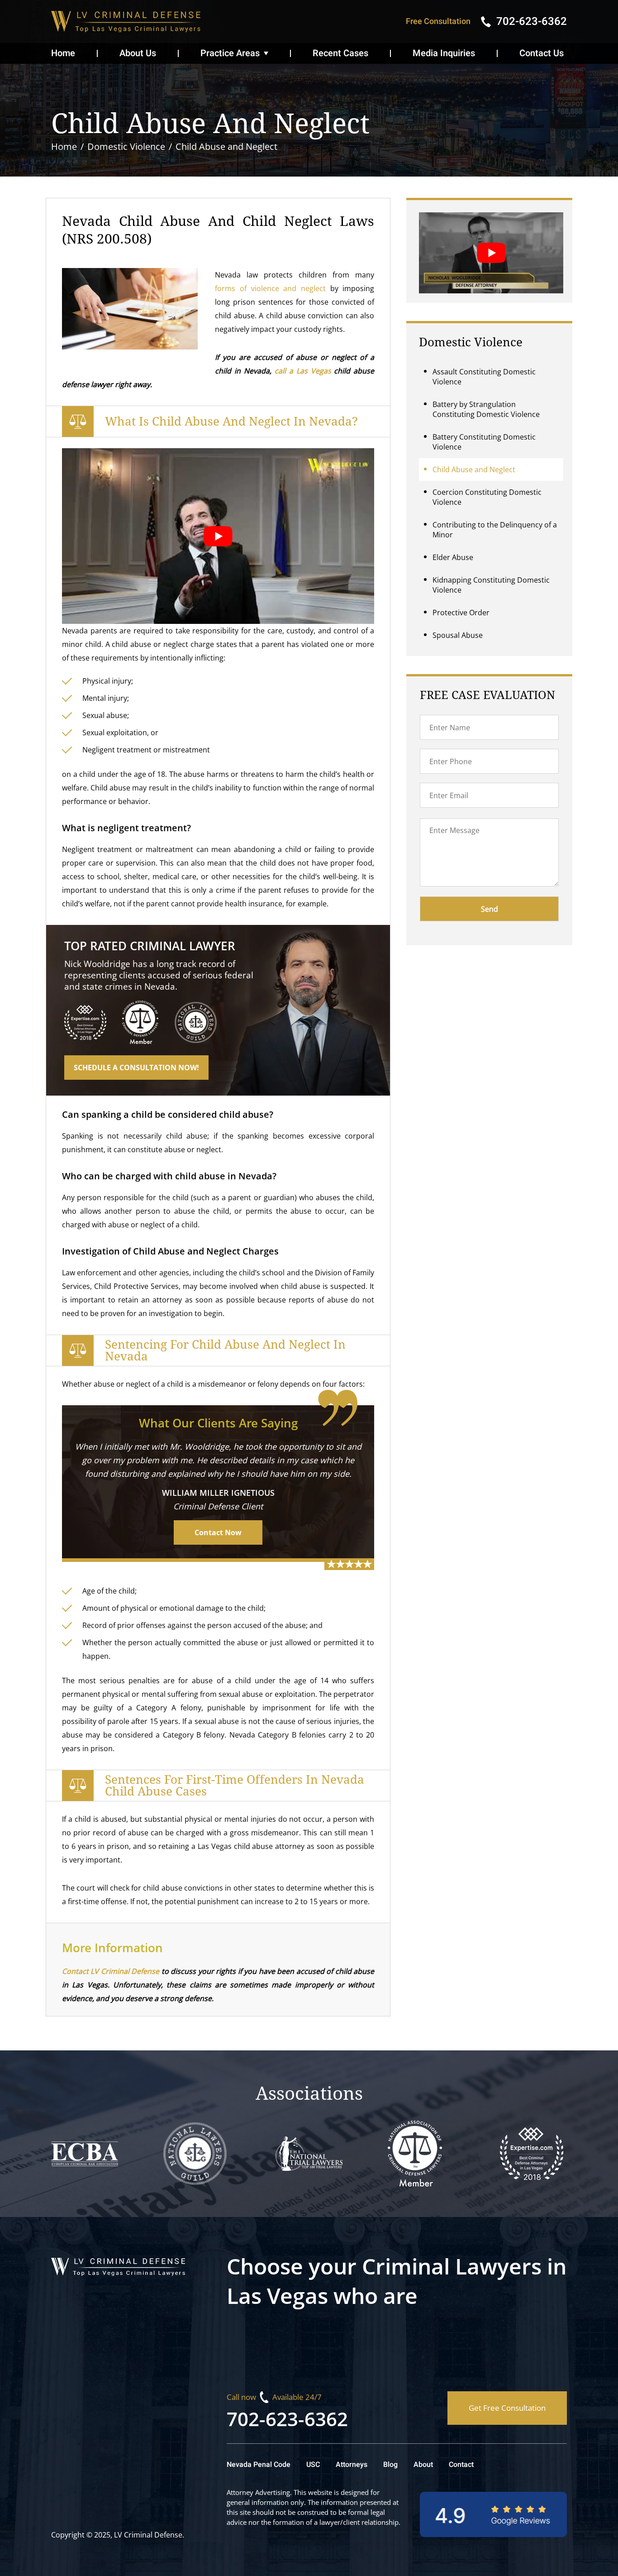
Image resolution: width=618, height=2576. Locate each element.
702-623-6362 (287, 2419)
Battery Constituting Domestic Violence (484, 442)
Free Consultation (438, 22)
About (423, 2465)
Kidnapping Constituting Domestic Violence (491, 585)
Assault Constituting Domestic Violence (484, 377)
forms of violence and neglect (270, 288)
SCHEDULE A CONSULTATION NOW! (136, 1068)
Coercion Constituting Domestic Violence (487, 497)
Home (63, 53)
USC (313, 2465)
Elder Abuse (453, 557)
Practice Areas (230, 53)
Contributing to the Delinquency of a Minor (495, 530)
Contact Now (218, 1532)
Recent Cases (340, 53)
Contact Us (542, 53)
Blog (390, 2465)
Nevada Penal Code (259, 2465)
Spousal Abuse (458, 635)
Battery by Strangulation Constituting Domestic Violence (486, 409)
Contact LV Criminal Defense (111, 1971)
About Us (138, 53)
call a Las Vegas (303, 371)
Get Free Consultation (507, 2408)
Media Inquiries (444, 53)
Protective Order (461, 613)
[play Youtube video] (218, 536)
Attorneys (352, 2465)
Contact (461, 2465)
